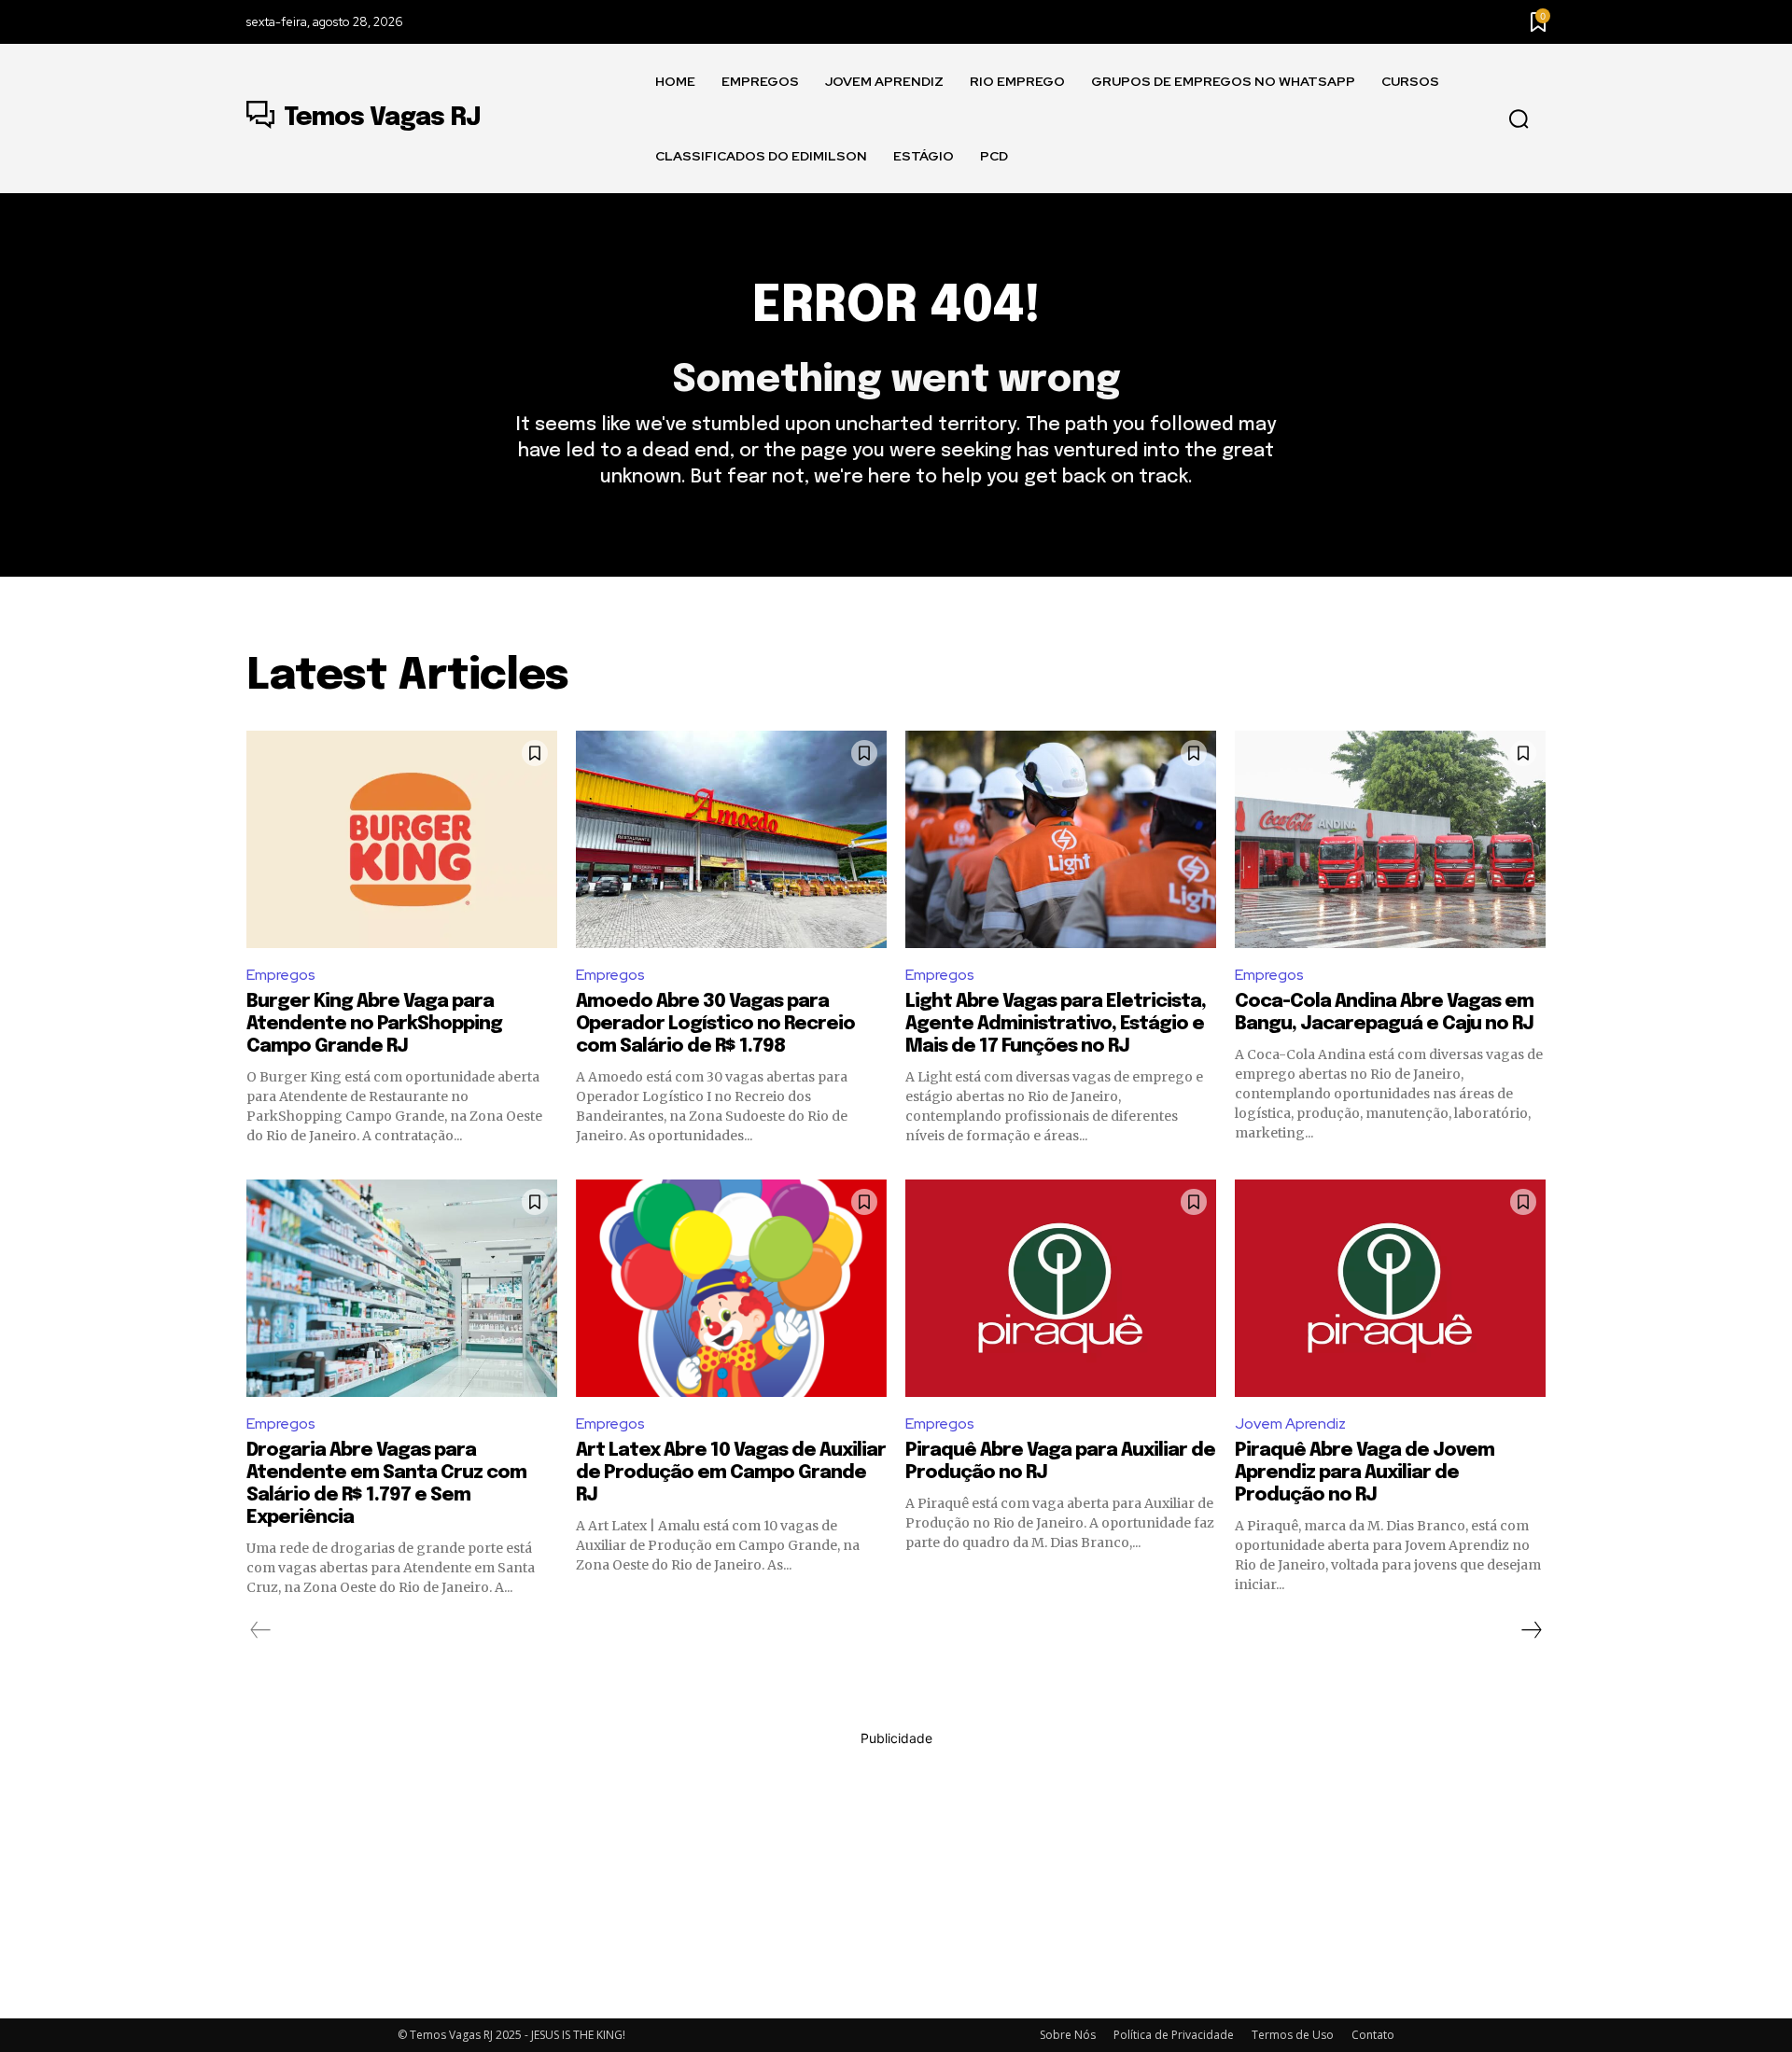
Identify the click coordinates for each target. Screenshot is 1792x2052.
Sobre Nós (1068, 2035)
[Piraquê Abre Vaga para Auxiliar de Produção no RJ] (1061, 1288)
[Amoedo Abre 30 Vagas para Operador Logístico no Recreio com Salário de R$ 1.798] (731, 839)
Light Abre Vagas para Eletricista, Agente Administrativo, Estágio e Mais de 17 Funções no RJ (1056, 1024)
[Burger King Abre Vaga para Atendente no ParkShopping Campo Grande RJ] (402, 839)
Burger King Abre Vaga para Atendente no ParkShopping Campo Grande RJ (374, 1024)
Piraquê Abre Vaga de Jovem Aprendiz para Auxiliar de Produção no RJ (1365, 1473)
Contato (1373, 2035)
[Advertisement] (896, 1878)
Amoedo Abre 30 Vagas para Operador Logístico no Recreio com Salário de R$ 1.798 (715, 1024)
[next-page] (1531, 1630)
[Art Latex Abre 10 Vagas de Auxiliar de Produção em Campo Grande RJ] (731, 1288)
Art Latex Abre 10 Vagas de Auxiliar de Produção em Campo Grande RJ (731, 1473)
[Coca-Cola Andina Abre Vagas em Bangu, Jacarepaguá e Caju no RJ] (1390, 839)
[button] (1519, 119)
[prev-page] (261, 1630)
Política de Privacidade (1174, 2035)
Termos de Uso (1293, 2035)
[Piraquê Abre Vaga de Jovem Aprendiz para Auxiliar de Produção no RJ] (1390, 1288)
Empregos (281, 975)
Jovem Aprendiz (1290, 1424)
